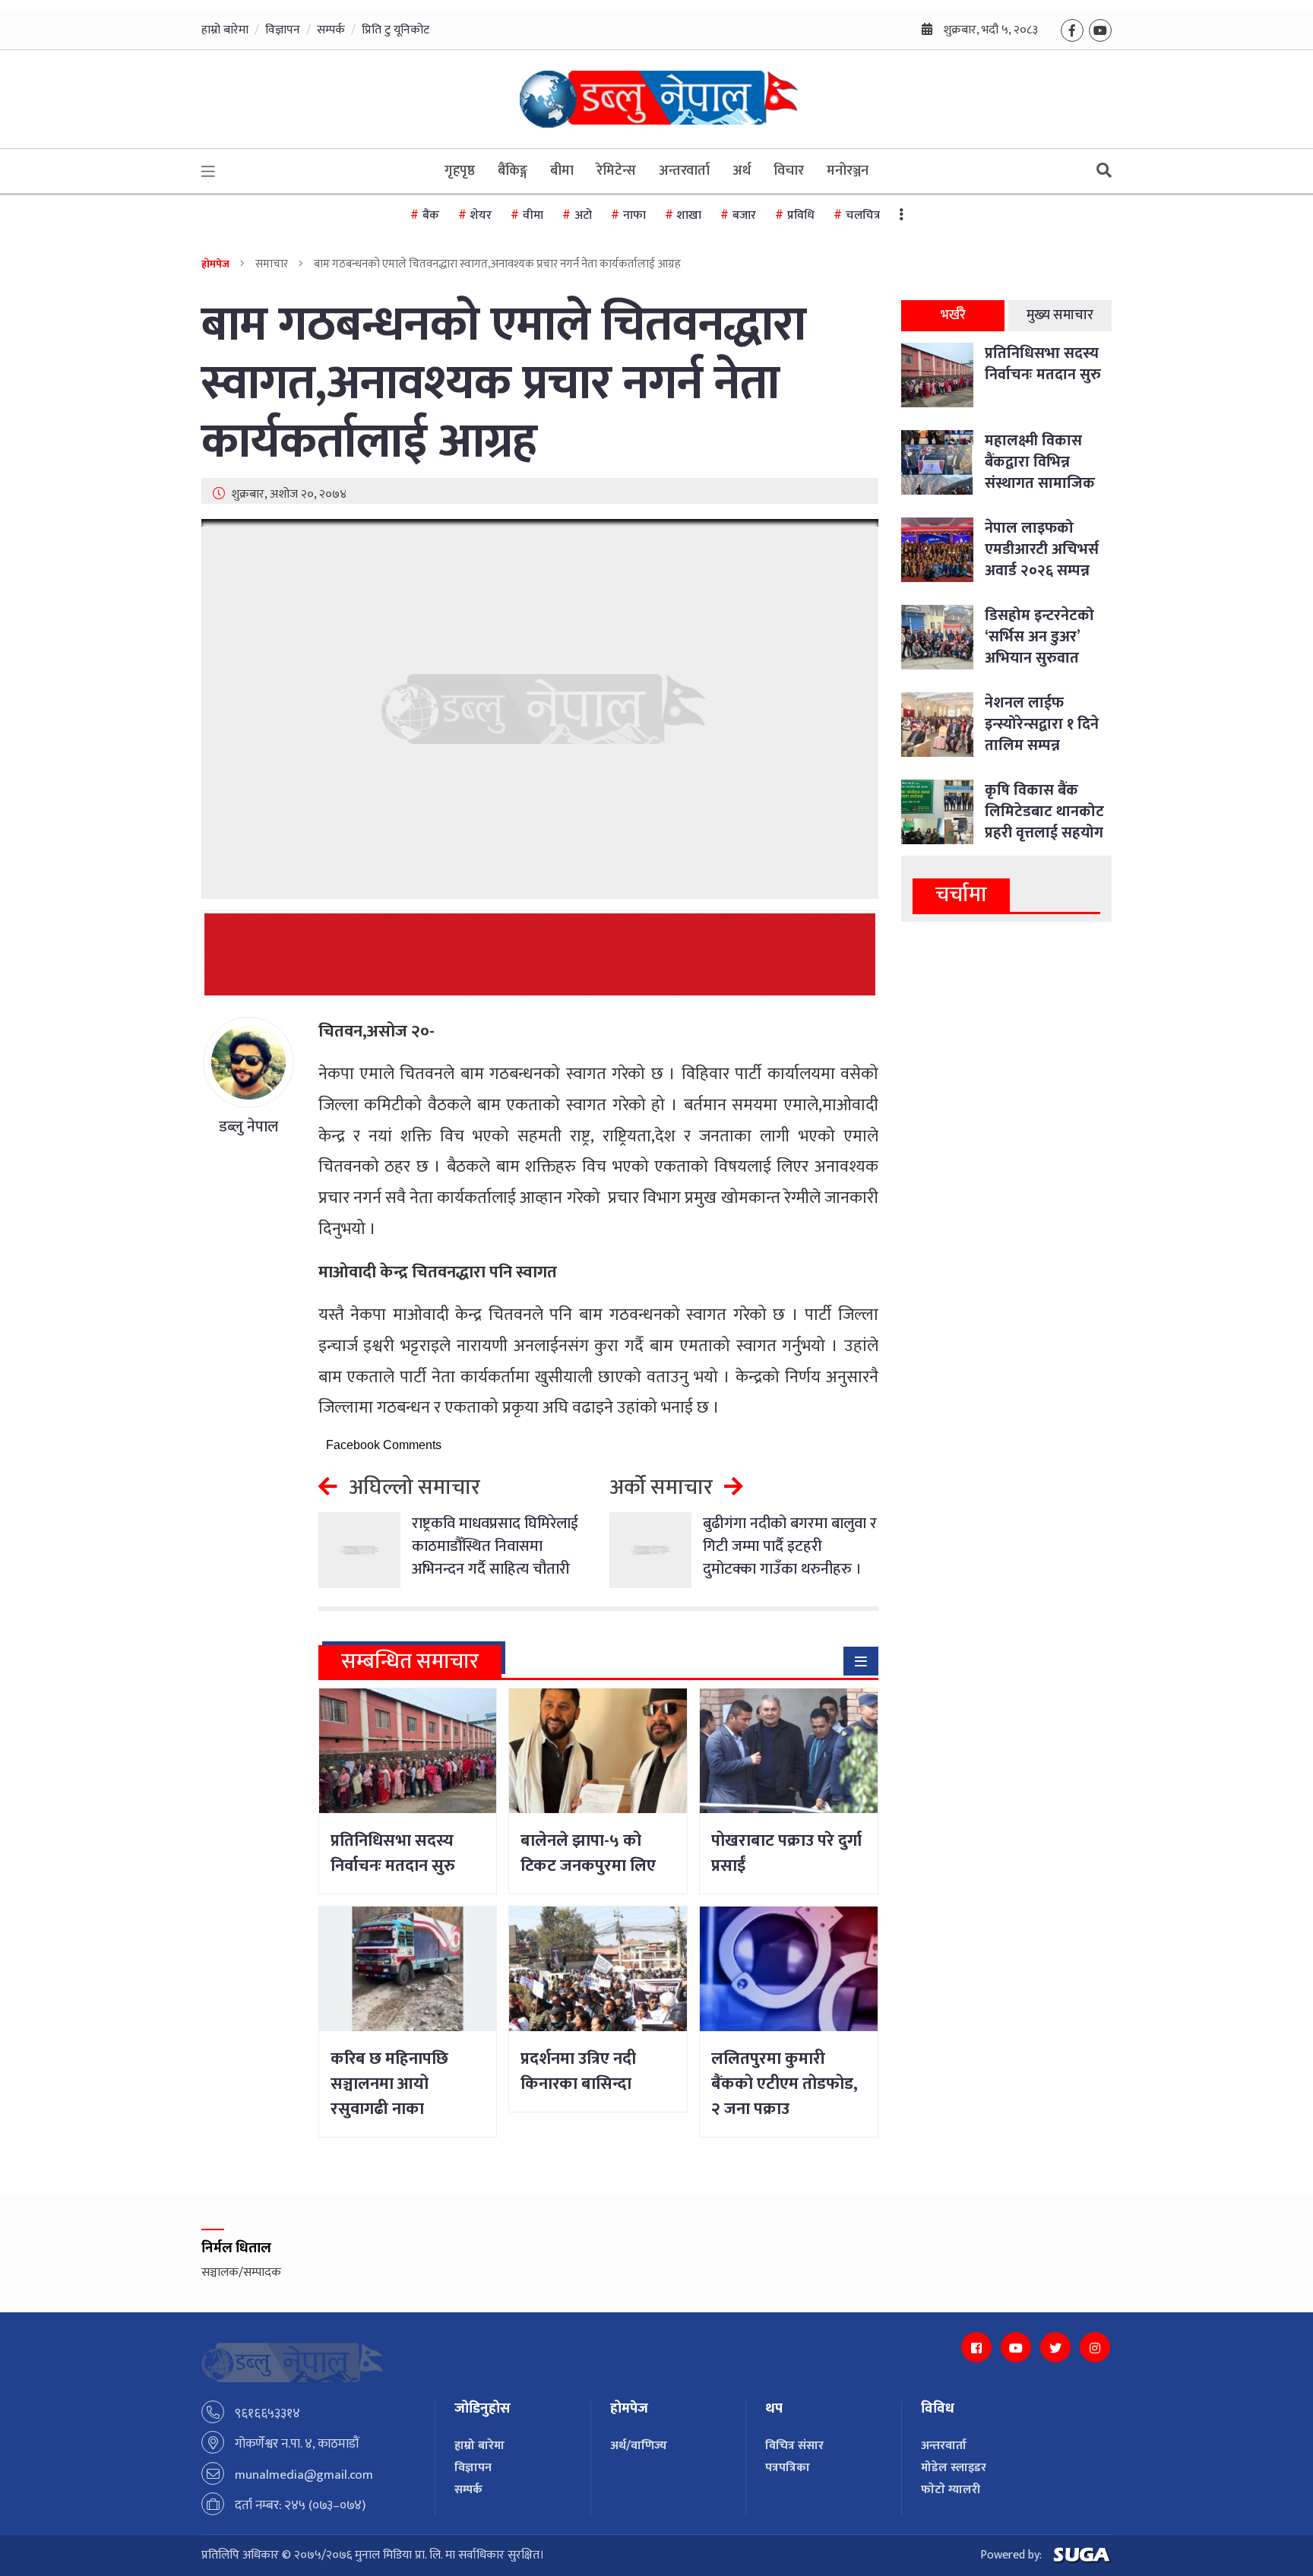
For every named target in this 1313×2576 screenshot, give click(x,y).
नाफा (634, 215)
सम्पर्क (331, 30)
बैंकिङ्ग (513, 171)
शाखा (689, 215)
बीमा (562, 171)
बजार (744, 215)
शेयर (481, 215)
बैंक (431, 215)
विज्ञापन (283, 30)
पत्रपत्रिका (788, 2468)
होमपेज (215, 264)
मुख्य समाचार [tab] (1060, 315)
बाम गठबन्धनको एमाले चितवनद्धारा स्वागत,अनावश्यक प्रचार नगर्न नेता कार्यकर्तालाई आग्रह (504, 384)
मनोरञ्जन (848, 171)
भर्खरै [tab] (953, 315)
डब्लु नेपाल (248, 1127)
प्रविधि (801, 215)
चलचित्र (863, 215)
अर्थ (742, 171)
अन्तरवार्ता (684, 171)
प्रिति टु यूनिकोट (395, 30)
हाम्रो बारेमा (225, 30)
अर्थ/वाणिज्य (639, 2446)
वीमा (533, 215)
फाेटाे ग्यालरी (951, 2490)
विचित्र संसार (794, 2446)
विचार (789, 171)
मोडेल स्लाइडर (954, 2468)
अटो (583, 215)
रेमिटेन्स (616, 171)
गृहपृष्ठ (460, 171)
